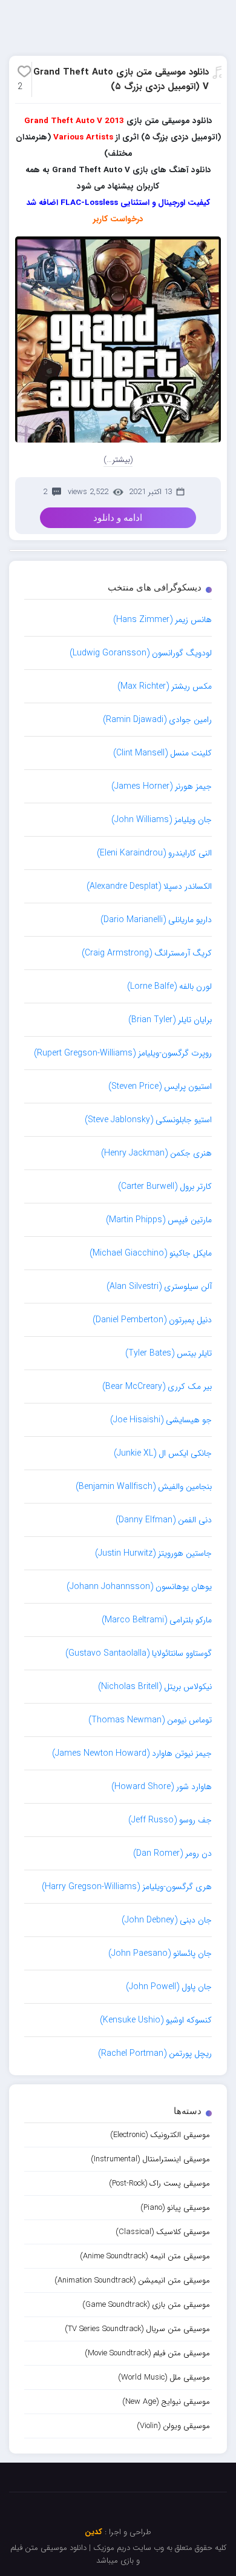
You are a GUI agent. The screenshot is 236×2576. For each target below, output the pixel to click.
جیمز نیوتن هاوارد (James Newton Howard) (132, 1753)
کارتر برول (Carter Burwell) (165, 1186)
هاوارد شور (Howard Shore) (162, 1787)
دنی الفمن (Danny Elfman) (164, 1520)
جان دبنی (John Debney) (167, 1920)
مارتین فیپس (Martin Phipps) (159, 1220)
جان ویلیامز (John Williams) (162, 820)
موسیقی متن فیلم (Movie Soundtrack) (147, 2353)
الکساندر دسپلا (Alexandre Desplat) (149, 886)
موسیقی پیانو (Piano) (175, 2208)
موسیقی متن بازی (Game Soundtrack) (146, 2305)
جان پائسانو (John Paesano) (160, 1953)
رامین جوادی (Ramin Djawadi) (157, 720)
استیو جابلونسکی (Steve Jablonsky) (148, 1120)
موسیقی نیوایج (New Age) (166, 2402)
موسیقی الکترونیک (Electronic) (160, 2135)
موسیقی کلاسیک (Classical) (163, 2232)
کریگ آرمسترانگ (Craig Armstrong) (147, 953)
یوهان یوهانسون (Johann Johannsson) (139, 1587)
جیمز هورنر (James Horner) (162, 786)
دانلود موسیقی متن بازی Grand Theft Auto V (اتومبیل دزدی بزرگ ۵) (121, 79)
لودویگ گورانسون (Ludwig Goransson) (141, 653)
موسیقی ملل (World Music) (164, 2377)
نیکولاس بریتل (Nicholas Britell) (155, 1687)
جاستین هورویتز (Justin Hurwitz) (153, 1553)
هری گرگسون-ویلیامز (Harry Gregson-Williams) (127, 1887)
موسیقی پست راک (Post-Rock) (159, 2183)
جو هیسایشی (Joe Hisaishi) (161, 1420)
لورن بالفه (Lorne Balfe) (169, 986)
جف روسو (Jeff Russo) (170, 1820)
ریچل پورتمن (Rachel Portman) (155, 2053)
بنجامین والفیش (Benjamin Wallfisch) (144, 1487)
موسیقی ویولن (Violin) (173, 2426)
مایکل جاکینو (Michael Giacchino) (151, 1253)
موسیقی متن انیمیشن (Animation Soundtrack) (132, 2280)
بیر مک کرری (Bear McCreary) (157, 1387)
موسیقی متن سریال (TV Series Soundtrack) (137, 2329)
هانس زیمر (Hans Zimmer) (162, 620)
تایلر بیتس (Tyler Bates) (169, 1353)
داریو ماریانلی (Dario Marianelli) (156, 920)
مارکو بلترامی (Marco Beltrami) (157, 1620)
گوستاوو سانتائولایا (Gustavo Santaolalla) (139, 1653)
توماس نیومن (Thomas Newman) (150, 1720)
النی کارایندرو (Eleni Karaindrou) (154, 853)
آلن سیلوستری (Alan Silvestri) (159, 1286)
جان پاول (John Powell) (169, 1987)
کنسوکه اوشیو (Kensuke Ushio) (156, 2020)
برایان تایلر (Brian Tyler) (170, 1020)
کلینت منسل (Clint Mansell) (162, 753)
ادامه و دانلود (118, 518)
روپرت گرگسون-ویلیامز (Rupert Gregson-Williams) (123, 1053)
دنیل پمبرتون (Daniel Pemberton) (152, 1320)
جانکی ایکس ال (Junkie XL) (163, 1453)
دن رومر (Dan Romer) (172, 1853)
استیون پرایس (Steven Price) (160, 1086)
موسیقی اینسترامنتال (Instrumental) (150, 2159)
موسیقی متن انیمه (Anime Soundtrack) (145, 2256)
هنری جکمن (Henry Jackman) (156, 1153)
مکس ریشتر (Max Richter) (165, 686)
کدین (93, 2532)
